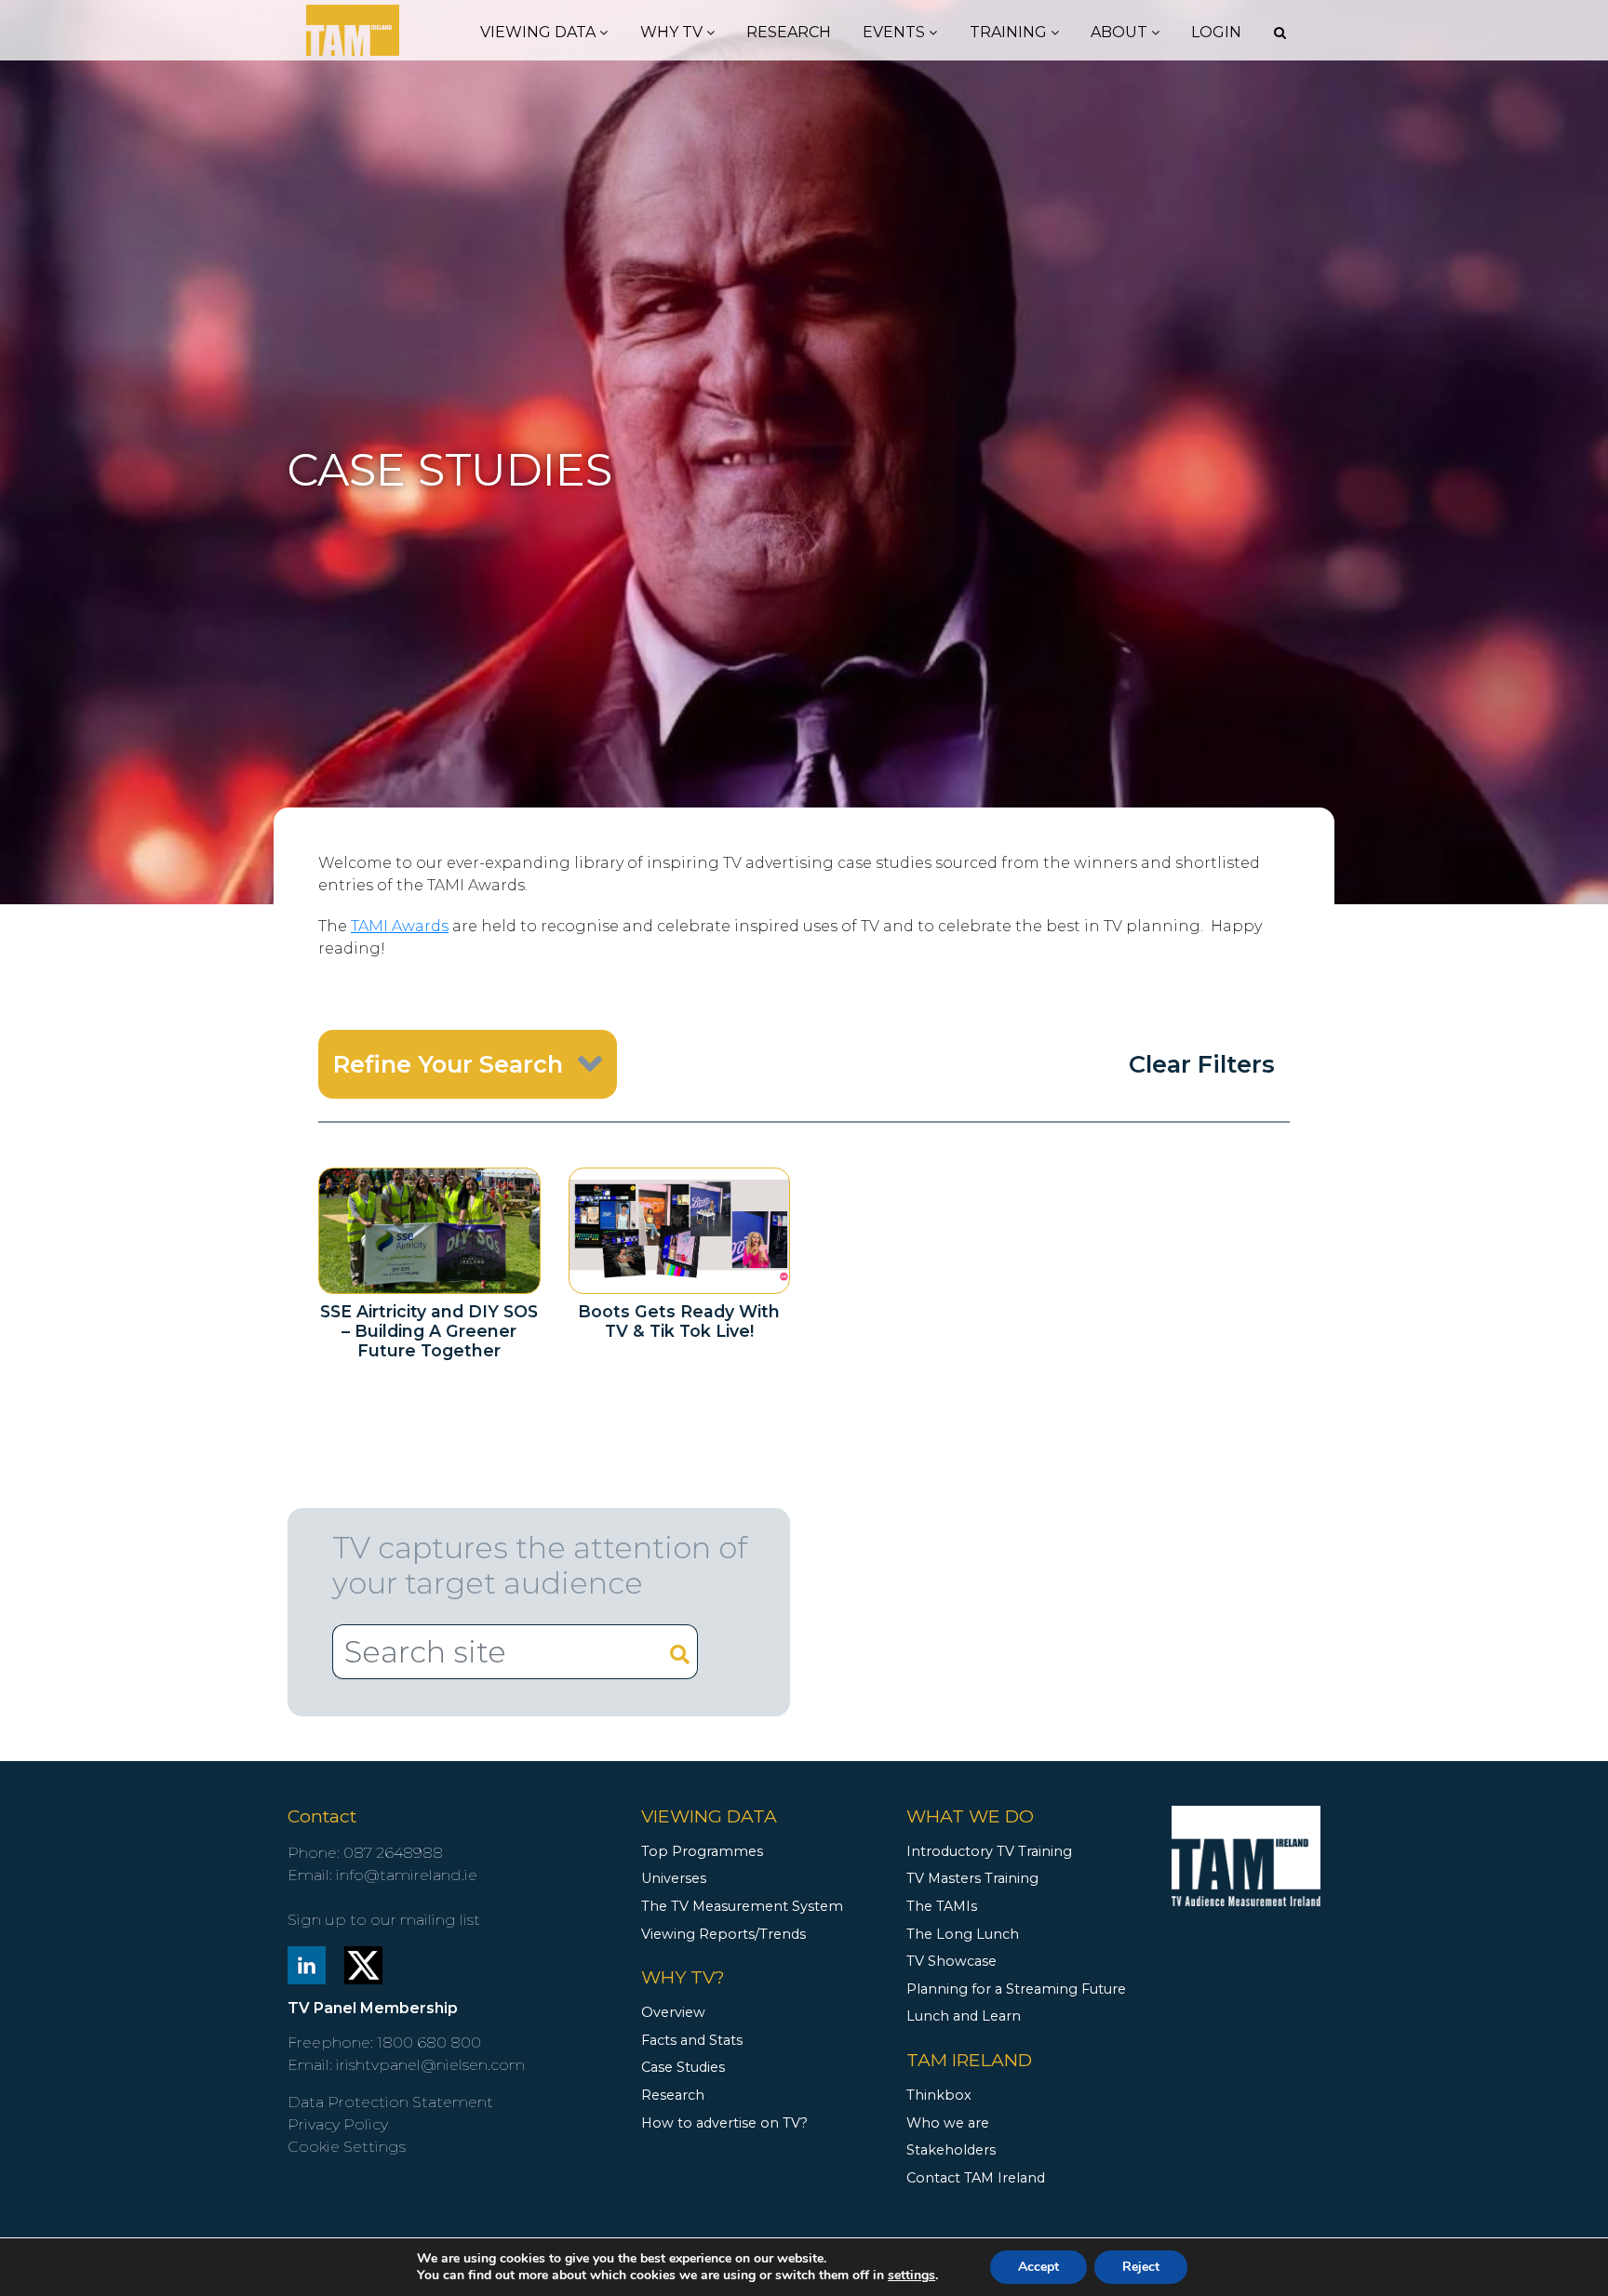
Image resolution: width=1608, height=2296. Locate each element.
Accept (1038, 2267)
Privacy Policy (338, 2124)
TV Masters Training (972, 1878)
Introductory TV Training (989, 1851)
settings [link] (911, 2275)
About (1121, 32)
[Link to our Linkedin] (307, 1963)
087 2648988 (393, 1853)
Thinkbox (939, 2095)
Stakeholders (951, 2150)
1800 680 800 (429, 2042)
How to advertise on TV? (724, 2123)
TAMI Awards (400, 926)
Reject (1141, 2267)
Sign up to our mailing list (384, 1920)
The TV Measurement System (742, 1906)
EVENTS (896, 32)
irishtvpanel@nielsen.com (430, 2065)
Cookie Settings (347, 2147)
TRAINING (1010, 32)
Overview (673, 2012)
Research (789, 32)
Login (1216, 32)
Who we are (948, 2123)
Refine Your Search (448, 1064)
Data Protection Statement (390, 2102)
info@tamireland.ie (407, 1875)
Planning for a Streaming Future (1016, 1989)
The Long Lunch (963, 1934)
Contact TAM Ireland (976, 2178)
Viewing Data (540, 32)
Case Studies (683, 2067)
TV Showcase (951, 1961)
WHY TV (673, 32)
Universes (674, 1878)
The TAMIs (942, 1906)
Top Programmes (702, 1851)
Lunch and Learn (964, 2016)
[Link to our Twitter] (363, 1963)
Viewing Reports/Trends (724, 1934)
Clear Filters (1202, 1064)
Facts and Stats (692, 2040)
